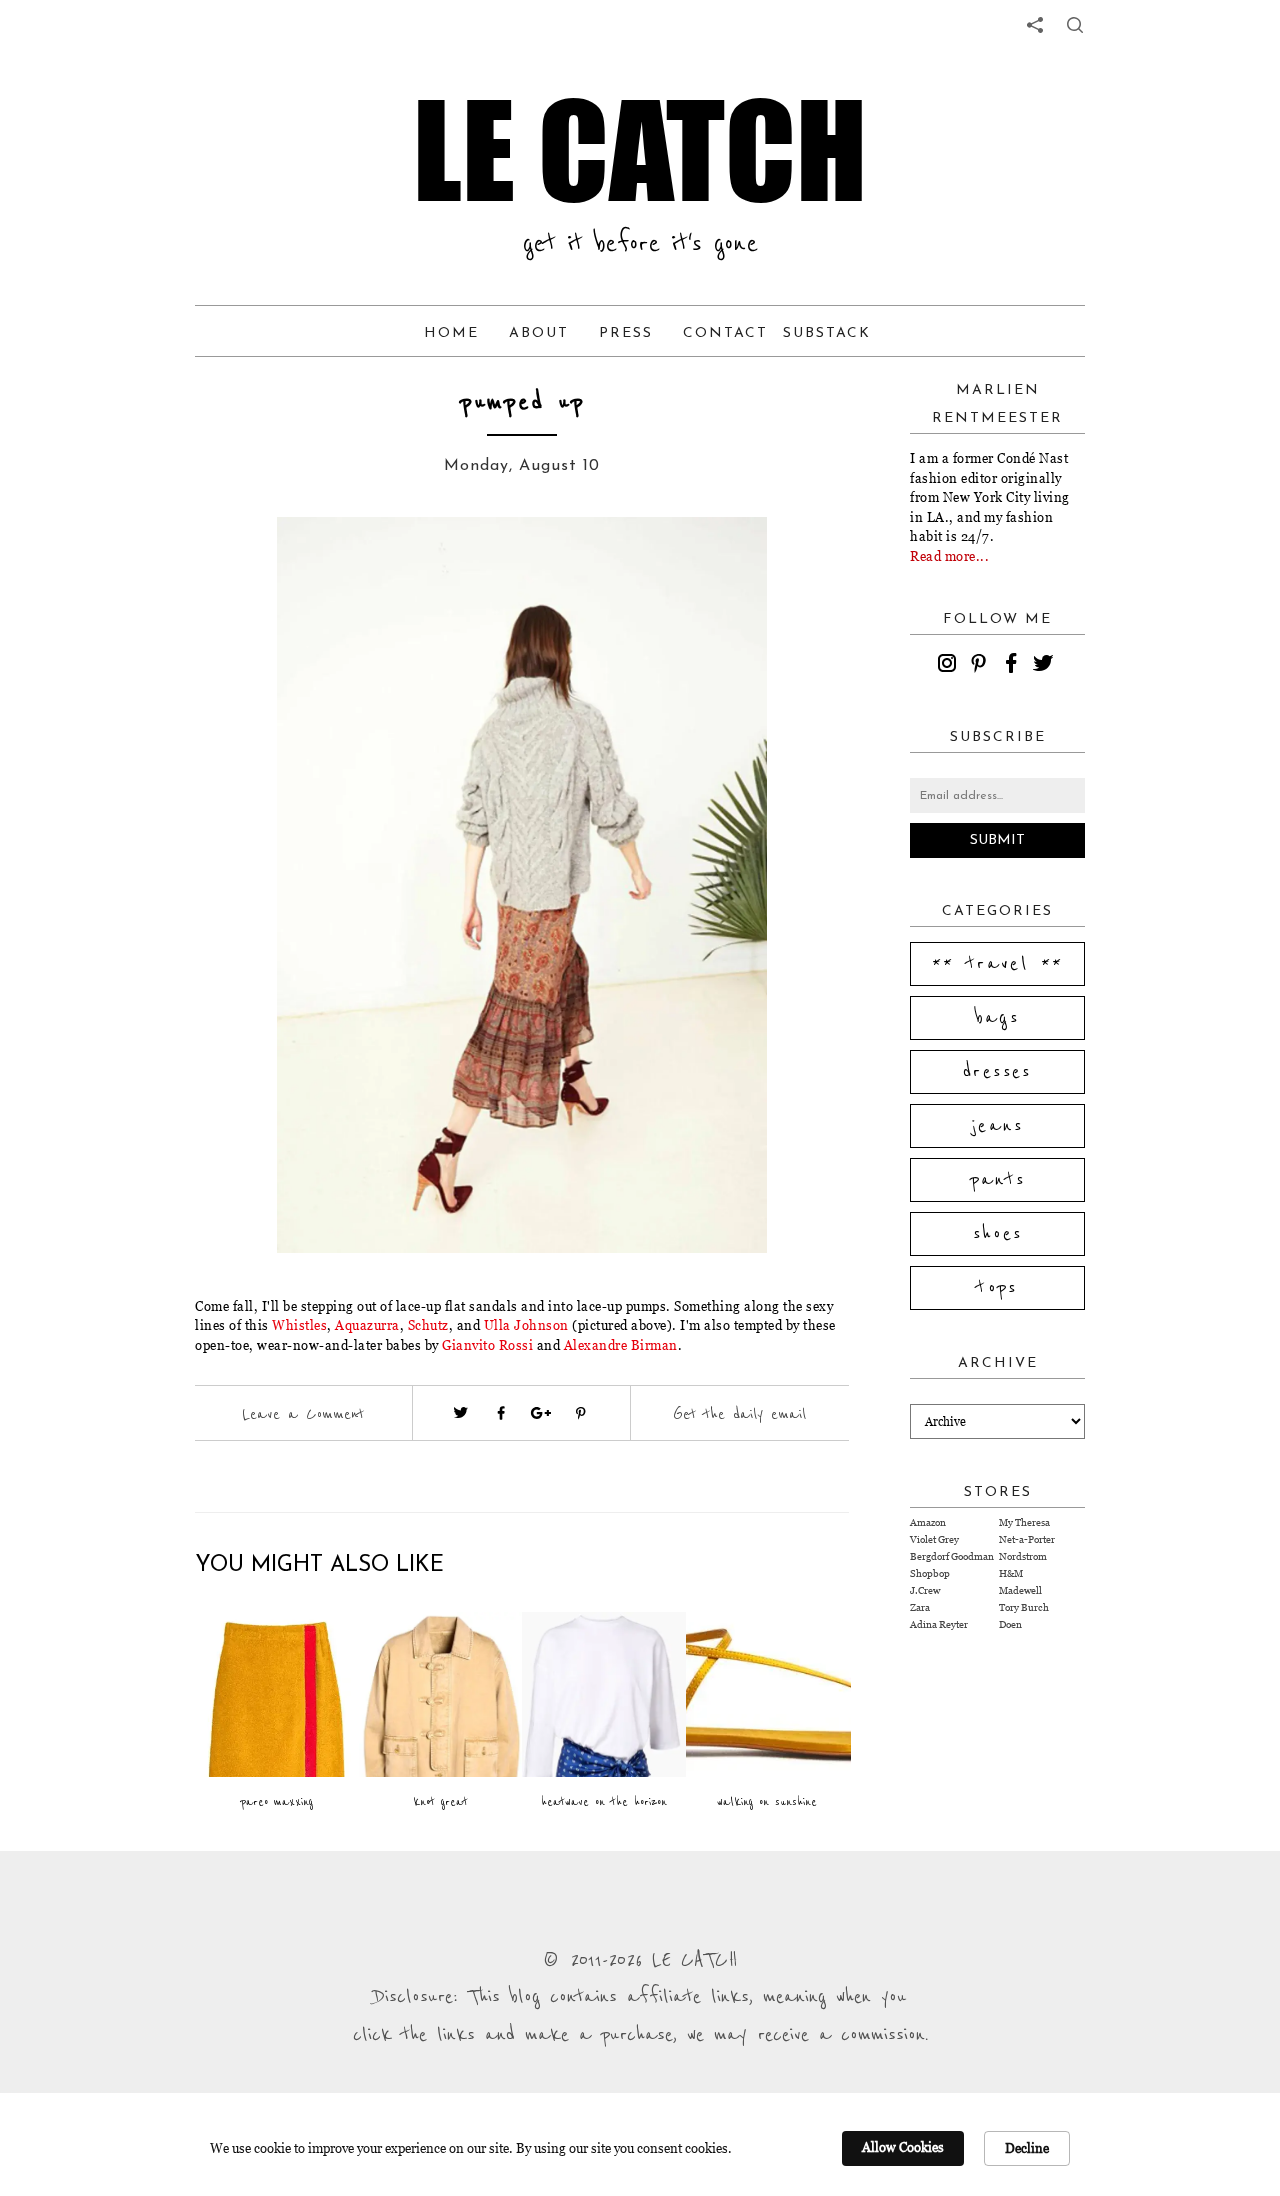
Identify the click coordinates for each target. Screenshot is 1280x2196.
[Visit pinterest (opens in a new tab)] (581, 1413)
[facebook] (1014, 666)
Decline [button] (1027, 2148)
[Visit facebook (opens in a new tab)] (501, 1413)
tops (997, 1288)
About (539, 333)
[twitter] (1046, 666)
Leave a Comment (303, 1414)
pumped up (522, 402)
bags (998, 1018)
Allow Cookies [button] (903, 2147)
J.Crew (925, 1590)
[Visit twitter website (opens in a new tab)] (461, 1413)
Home (451, 333)
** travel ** (998, 964)
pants (998, 1180)
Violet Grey (934, 1539)
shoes (998, 1234)
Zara (920, 1607)
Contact (725, 333)
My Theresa (1024, 1522)
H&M (1011, 1573)
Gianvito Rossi (487, 1345)
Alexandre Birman (621, 1345)
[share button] (1075, 25)
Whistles (299, 1325)
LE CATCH (640, 150)
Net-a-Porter (1027, 1539)
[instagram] (950, 666)
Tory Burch (1024, 1607)
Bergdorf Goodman (952, 1556)
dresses (997, 1072)
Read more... (949, 556)
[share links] (1035, 25)
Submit (997, 840)
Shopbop (930, 1573)
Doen (1010, 1624)
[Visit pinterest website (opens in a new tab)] (240, 562)
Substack (827, 333)
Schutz (428, 1325)
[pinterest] (982, 666)
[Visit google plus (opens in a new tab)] (541, 1413)
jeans (997, 1126)
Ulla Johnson (526, 1325)
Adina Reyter (939, 1624)
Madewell (1020, 1590)
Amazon (928, 1522)
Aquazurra (367, 1325)
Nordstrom (1023, 1556)
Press (626, 333)
